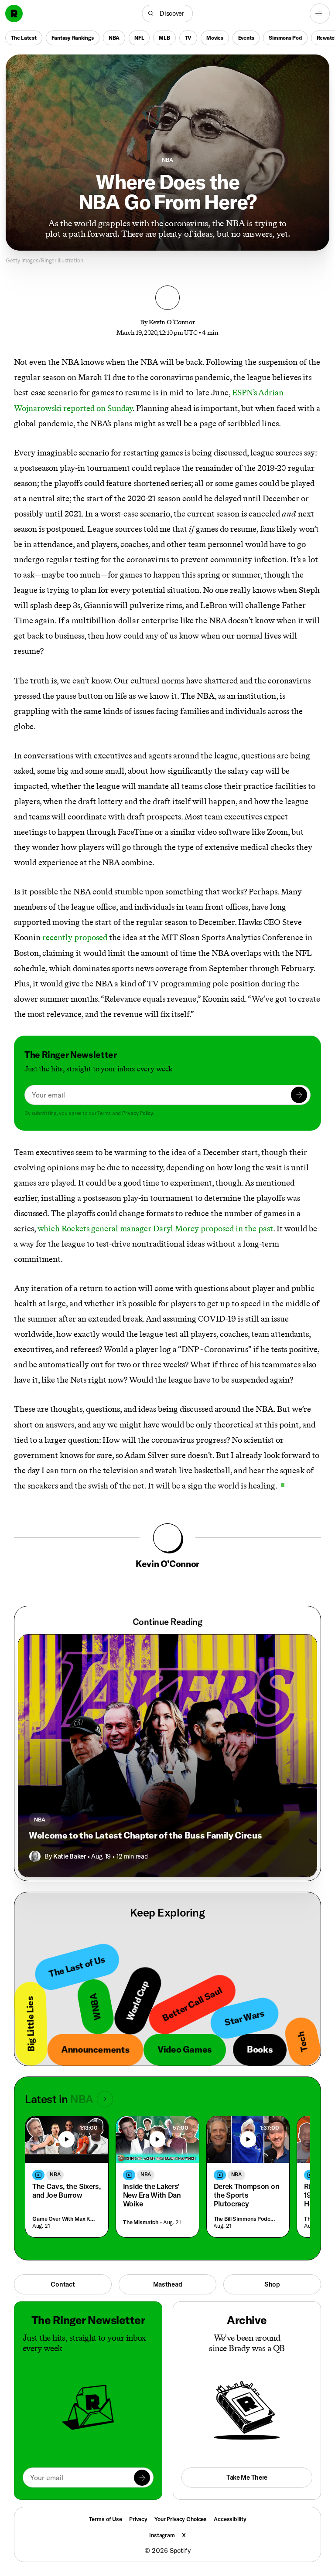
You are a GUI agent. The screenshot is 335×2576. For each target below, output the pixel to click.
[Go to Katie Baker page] (35, 1856)
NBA (114, 38)
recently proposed (75, 937)
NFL (139, 38)
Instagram (162, 2535)
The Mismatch (141, 2222)
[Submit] (299, 1095)
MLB (164, 38)
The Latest (24, 38)
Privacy (138, 2519)
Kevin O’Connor (172, 322)
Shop (272, 2284)
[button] (167, 14)
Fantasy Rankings (73, 38)
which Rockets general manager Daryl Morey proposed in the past (155, 1229)
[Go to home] (14, 14)
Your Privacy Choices (181, 2519)
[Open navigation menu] (320, 14)
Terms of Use (106, 2519)
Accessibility (230, 2519)
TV (188, 38)
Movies (215, 38)
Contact (63, 2284)
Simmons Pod (285, 38)
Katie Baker (69, 1856)
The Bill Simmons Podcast (246, 2219)
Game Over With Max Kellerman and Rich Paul (65, 2219)
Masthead (168, 2284)
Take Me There (247, 2477)
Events (246, 38)
